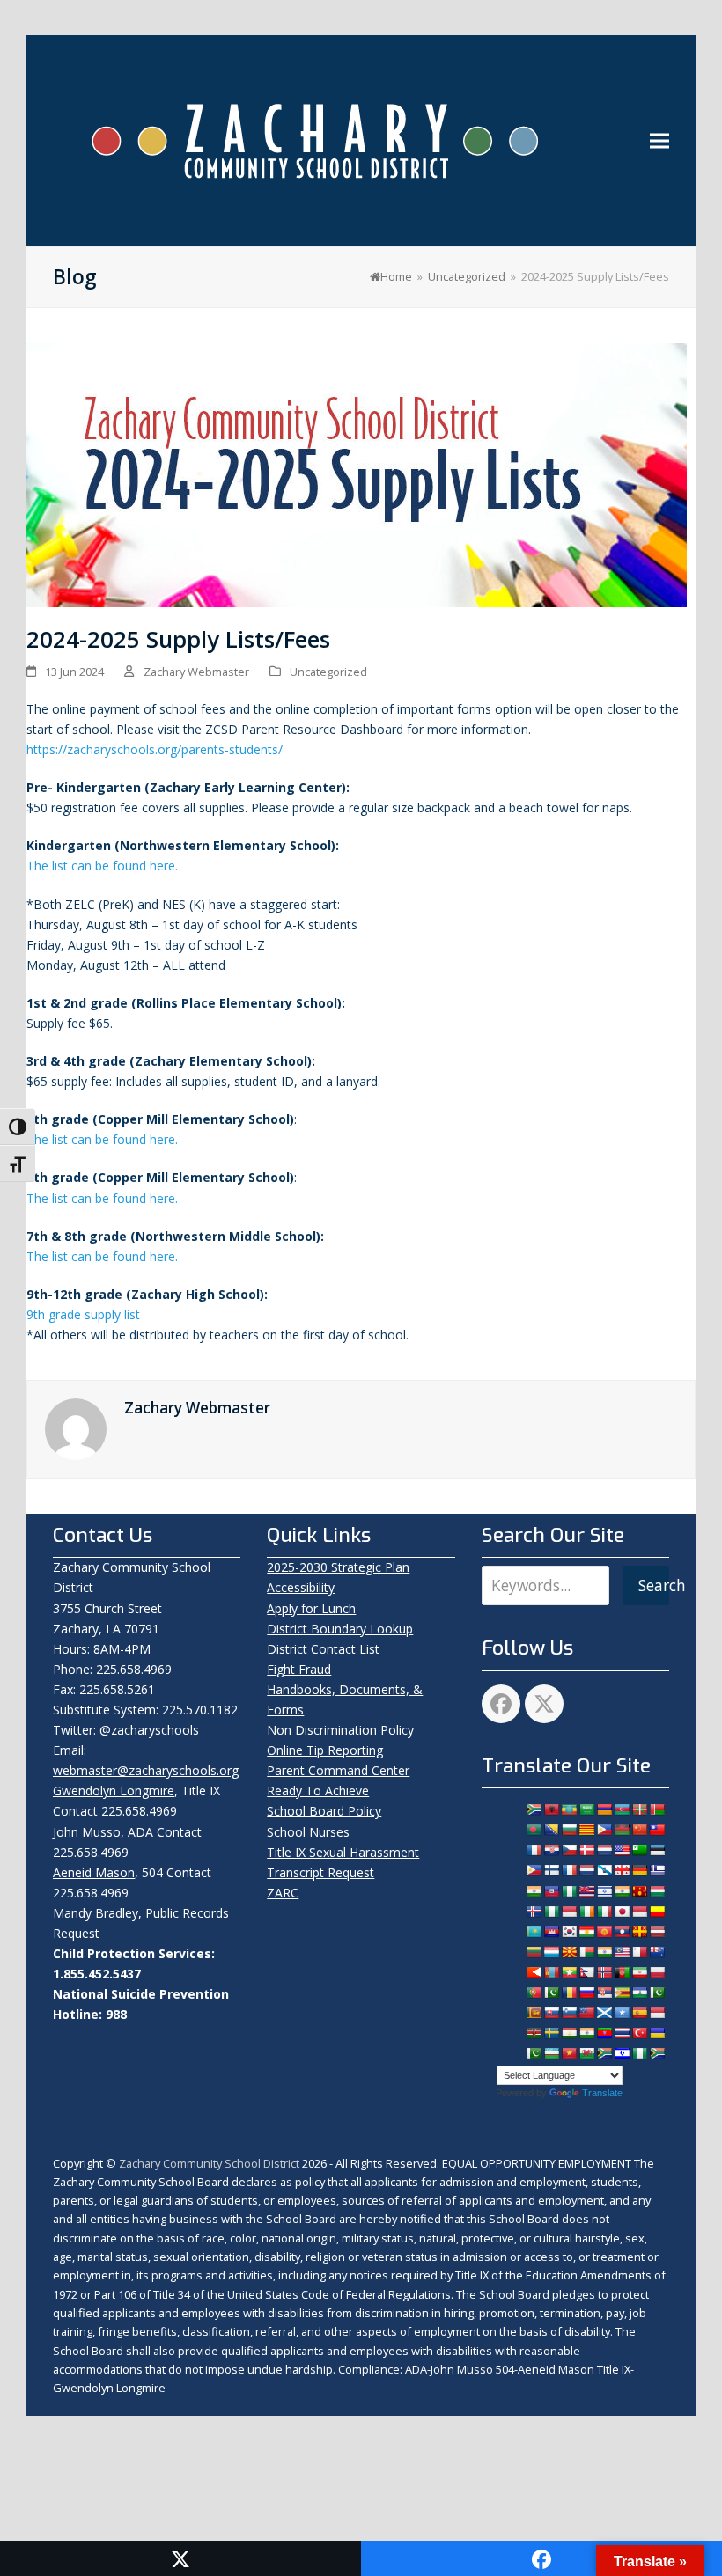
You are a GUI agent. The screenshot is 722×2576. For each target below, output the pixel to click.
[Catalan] (586, 1830)
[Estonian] (657, 1850)
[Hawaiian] (586, 1891)
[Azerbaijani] (622, 1809)
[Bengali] (534, 1830)
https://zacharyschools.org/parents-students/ (155, 749)
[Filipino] (534, 1870)
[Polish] (657, 1972)
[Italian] (604, 1912)
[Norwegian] (604, 1972)
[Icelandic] (534, 1912)
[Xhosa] (604, 2053)
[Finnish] (551, 1870)
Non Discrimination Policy (340, 1730)
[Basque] (639, 1809)
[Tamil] (586, 2033)
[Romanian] (569, 1993)
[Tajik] (569, 2033)
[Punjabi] (551, 1993)
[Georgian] (622, 1870)
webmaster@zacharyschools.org (146, 1770)
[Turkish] (639, 2033)
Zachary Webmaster (196, 672)
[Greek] (657, 1870)
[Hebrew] (604, 1891)
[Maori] (657, 1952)
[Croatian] (551, 1850)
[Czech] (569, 1850)
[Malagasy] (586, 1952)
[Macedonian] (569, 1952)
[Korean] (569, 1932)
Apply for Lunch (311, 1608)
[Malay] (622, 1952)
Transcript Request (320, 1872)
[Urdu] (534, 2053)
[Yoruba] (639, 2053)
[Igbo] (551, 1912)
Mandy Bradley (96, 1913)
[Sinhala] (534, 2013)
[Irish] (586, 1912)
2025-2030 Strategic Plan (338, 1567)
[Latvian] (657, 1932)
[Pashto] (622, 1972)
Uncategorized (328, 672)
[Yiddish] (622, 2053)
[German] (639, 1870)
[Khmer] (551, 1932)
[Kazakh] (534, 1932)
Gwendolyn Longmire (114, 1791)
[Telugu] (604, 2033)
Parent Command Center (338, 1770)
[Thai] (622, 2033)
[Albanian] (551, 1809)
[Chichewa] (622, 1830)
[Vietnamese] (569, 2053)
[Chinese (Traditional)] (657, 1830)
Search (654, 1585)
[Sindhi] (657, 1993)
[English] (622, 1850)
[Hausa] (569, 1891)
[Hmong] (639, 1891)
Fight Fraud (299, 1669)
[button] (659, 141)
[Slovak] (551, 2013)
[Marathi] (534, 1972)
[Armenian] (604, 1809)
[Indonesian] (569, 1912)
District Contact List (323, 1649)
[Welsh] (586, 2053)
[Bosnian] (551, 1830)
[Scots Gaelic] (604, 2013)
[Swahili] (534, 2033)
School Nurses (308, 1832)
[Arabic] (586, 1809)
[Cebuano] (604, 1830)
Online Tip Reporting (325, 1750)
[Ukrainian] (657, 2033)
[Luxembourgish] (551, 1952)
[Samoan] (586, 2013)
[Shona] (622, 1993)
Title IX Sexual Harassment (343, 1852)
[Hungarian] (657, 1891)
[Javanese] (639, 1912)
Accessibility (301, 1587)
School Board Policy (324, 1811)
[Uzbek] (551, 2053)
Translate (602, 2093)
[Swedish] (551, 2033)
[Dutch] (604, 1850)
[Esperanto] (639, 1850)
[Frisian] (586, 1870)
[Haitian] (551, 1891)
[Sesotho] (639, 1993)
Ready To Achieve (318, 1791)
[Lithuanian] (534, 1952)
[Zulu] (657, 2053)
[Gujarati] (534, 1891)
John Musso (87, 1832)
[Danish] (586, 1850)
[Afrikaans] (534, 1809)
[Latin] (639, 1932)
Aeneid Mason (94, 1872)
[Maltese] (639, 1952)
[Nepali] (586, 1972)
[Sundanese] (657, 2013)
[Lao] (622, 1932)
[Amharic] (569, 1809)
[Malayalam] (604, 1952)
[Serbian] (604, 1993)
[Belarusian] (657, 1809)
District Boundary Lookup (340, 1629)
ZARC (283, 1893)
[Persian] (639, 1972)
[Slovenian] (569, 2013)
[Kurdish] (586, 1932)
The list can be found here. (102, 866)
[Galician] (604, 1870)
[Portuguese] (534, 1993)
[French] (569, 1870)
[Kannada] (657, 1912)
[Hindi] (622, 1891)
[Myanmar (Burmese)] (569, 1972)
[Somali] (622, 2013)
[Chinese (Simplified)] (639, 1830)
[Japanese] (622, 1912)
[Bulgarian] (569, 1830)
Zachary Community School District (210, 2163)
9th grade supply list (83, 1314)
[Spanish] (639, 2013)
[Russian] (586, 1993)
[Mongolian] (551, 1972)
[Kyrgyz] (604, 1932)
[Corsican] (534, 1850)
